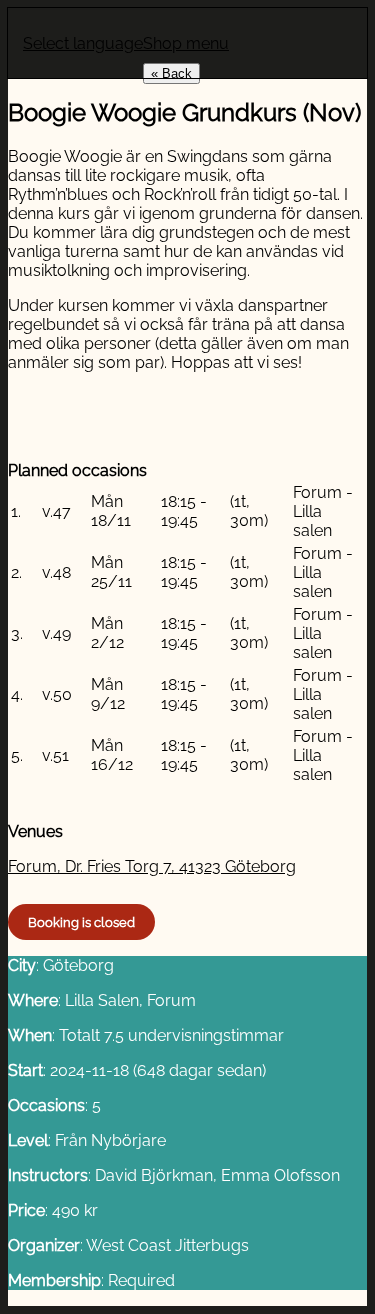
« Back (171, 73)
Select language (83, 43)
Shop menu (186, 43)
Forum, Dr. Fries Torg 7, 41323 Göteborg (152, 866)
